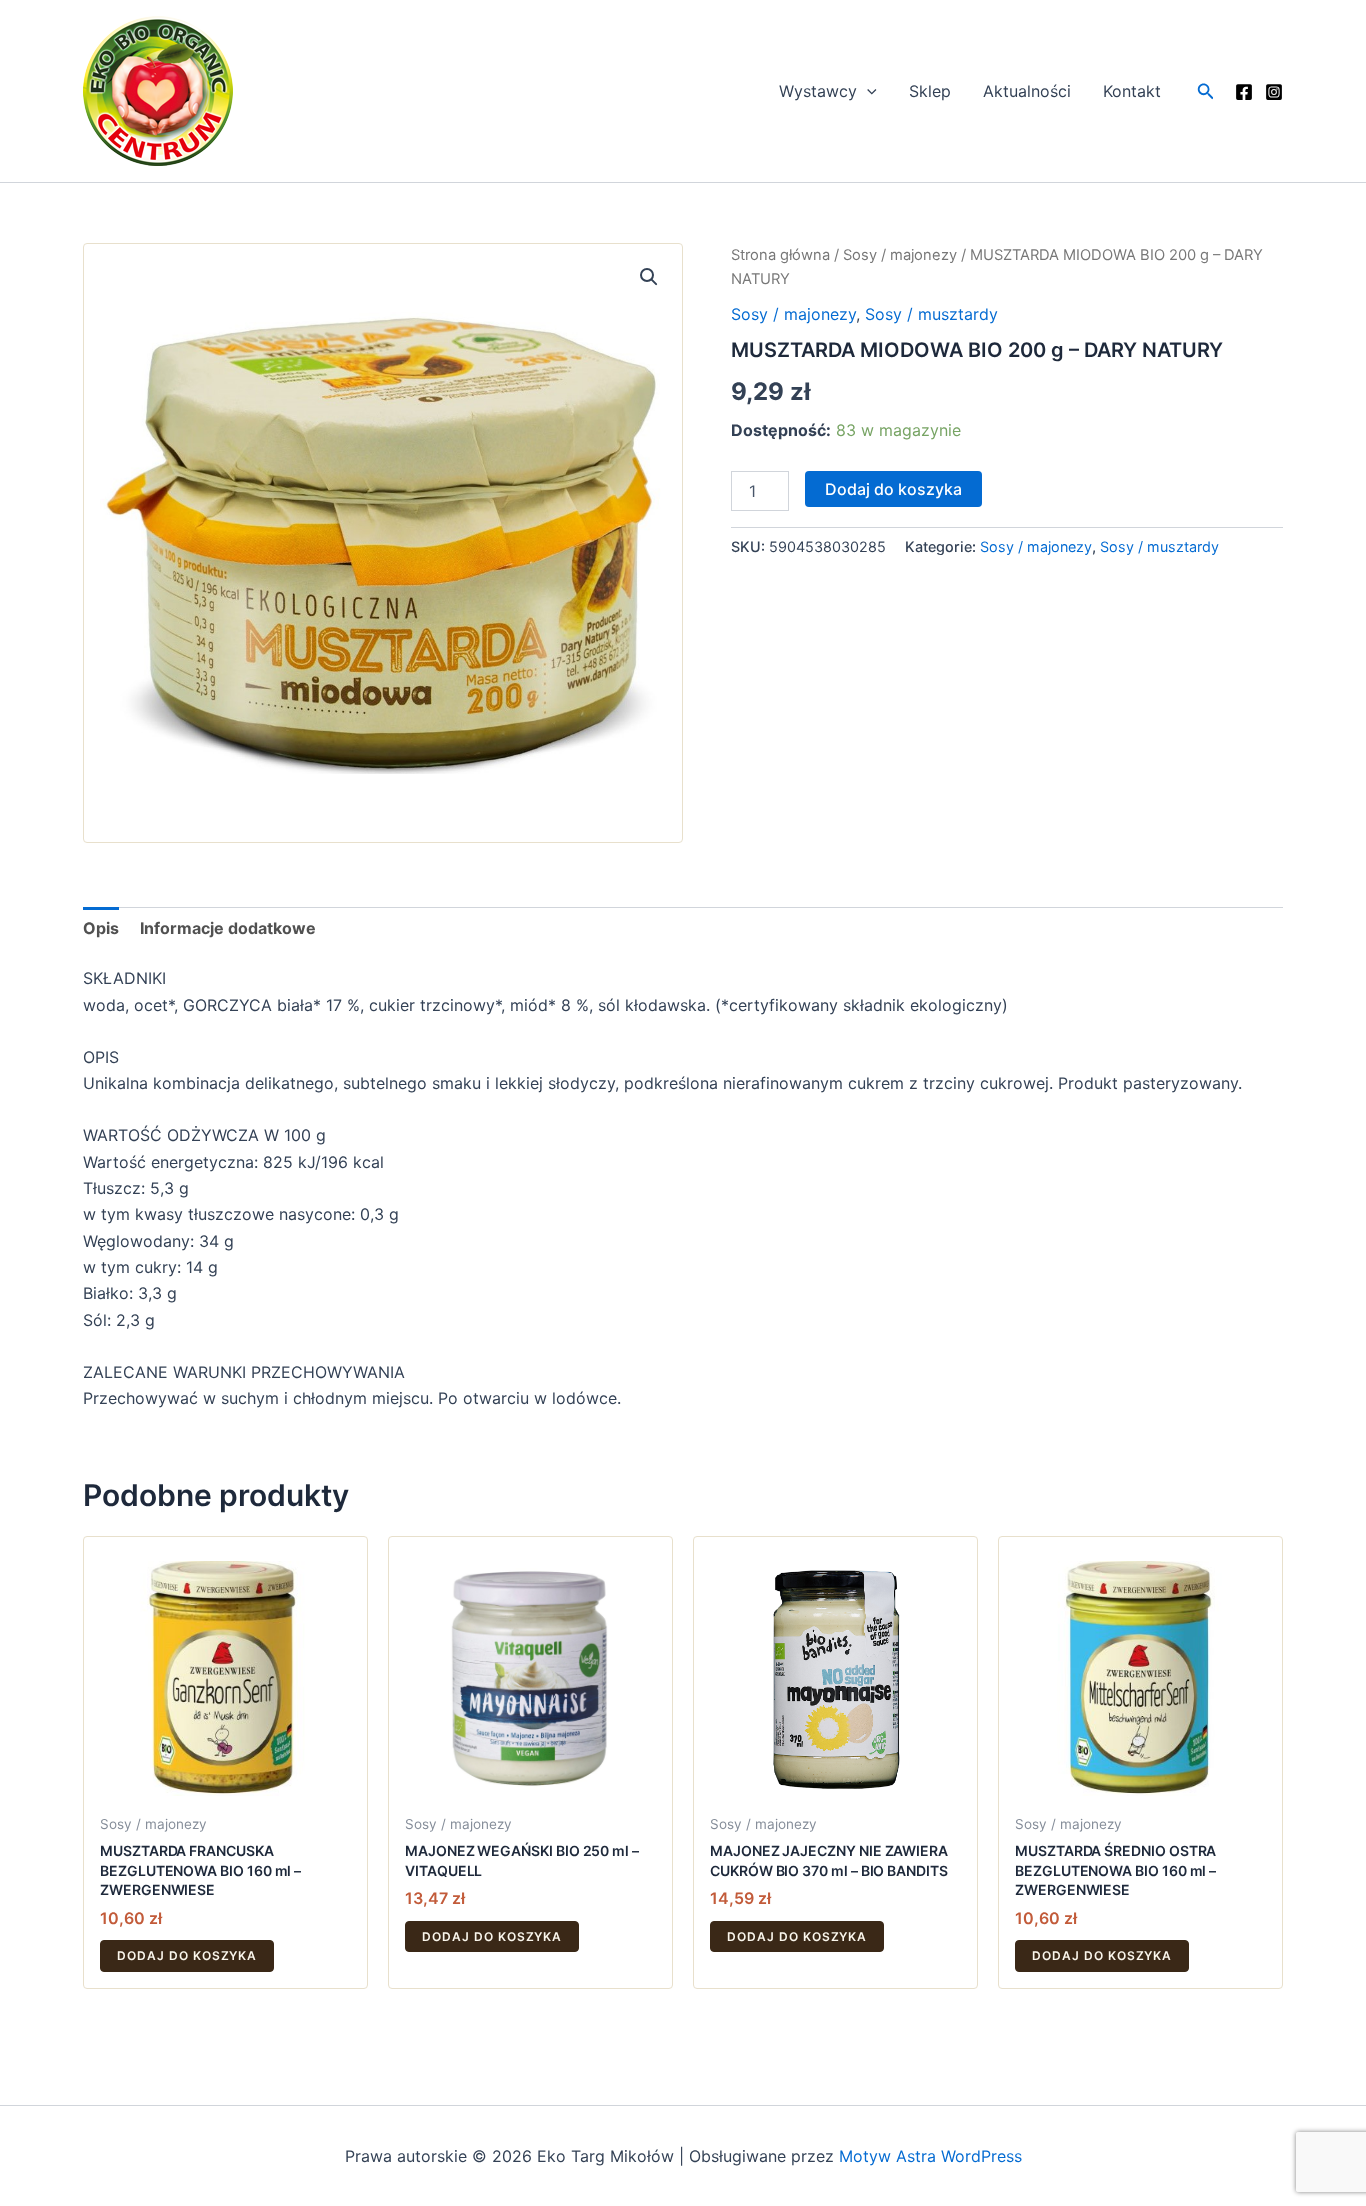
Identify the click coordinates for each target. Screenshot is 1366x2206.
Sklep (930, 91)
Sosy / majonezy (900, 255)
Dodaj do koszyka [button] (187, 1955)
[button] (867, 91)
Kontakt (1132, 91)
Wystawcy (818, 91)
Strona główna (780, 255)
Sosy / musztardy (931, 314)
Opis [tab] (101, 928)
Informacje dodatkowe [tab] (228, 928)
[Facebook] (1244, 92)
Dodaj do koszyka (893, 489)
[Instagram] (1274, 92)
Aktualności (1027, 91)
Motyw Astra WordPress (930, 2156)
